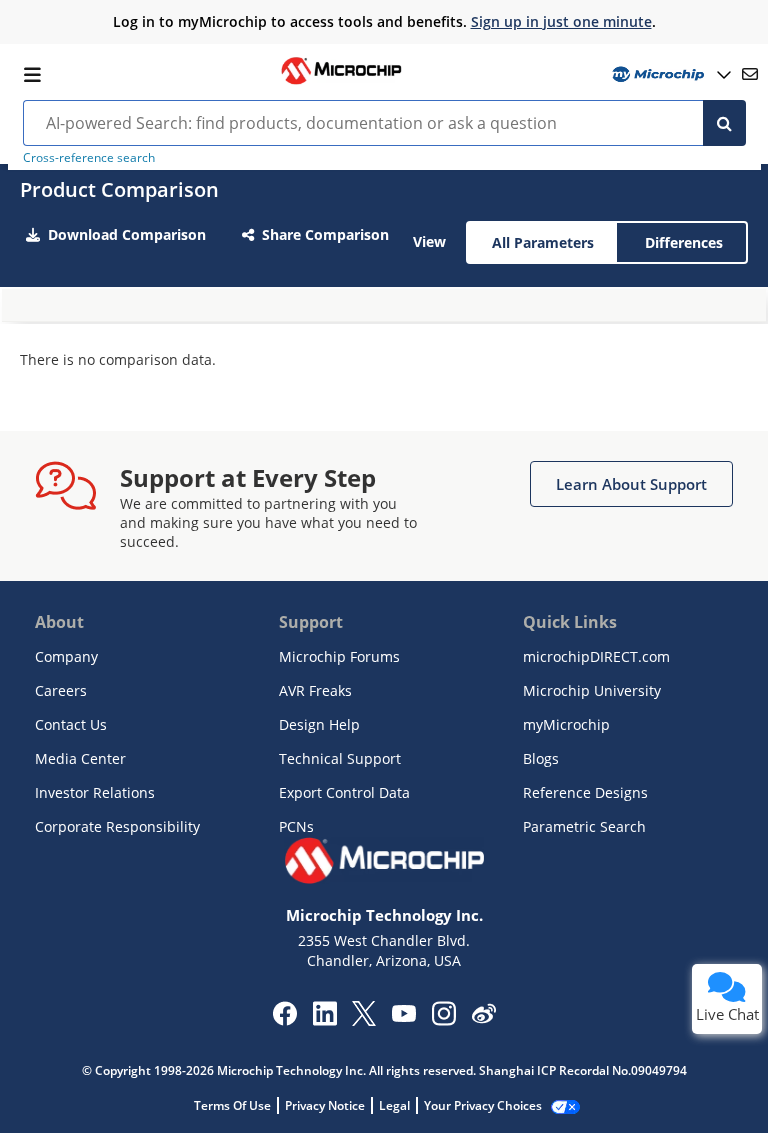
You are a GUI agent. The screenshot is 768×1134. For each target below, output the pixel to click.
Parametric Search (584, 826)
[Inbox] (750, 74)
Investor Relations (95, 792)
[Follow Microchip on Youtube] (403, 1016)
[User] (669, 74)
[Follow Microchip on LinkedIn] (324, 1020)
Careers (61, 690)
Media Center (80, 758)
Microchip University (592, 690)
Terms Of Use (232, 1105)
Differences (684, 242)
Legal (394, 1105)
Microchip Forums (339, 656)
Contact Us (71, 724)
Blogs (541, 758)
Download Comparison (127, 234)
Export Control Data (344, 792)
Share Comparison (325, 234)
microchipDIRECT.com (596, 656)
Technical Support (340, 758)
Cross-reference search (89, 157)
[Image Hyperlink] (341, 82)
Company (66, 656)
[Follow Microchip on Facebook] (284, 1020)
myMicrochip (566, 724)
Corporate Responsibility (117, 826)
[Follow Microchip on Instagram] (443, 1020)
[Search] (724, 123)
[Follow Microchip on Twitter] (364, 1020)
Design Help (319, 724)
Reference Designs (585, 792)
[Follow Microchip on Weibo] (483, 1018)
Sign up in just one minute (561, 21)
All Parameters (543, 242)
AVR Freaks (315, 690)
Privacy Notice (325, 1105)
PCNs (296, 826)
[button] (631, 484)
